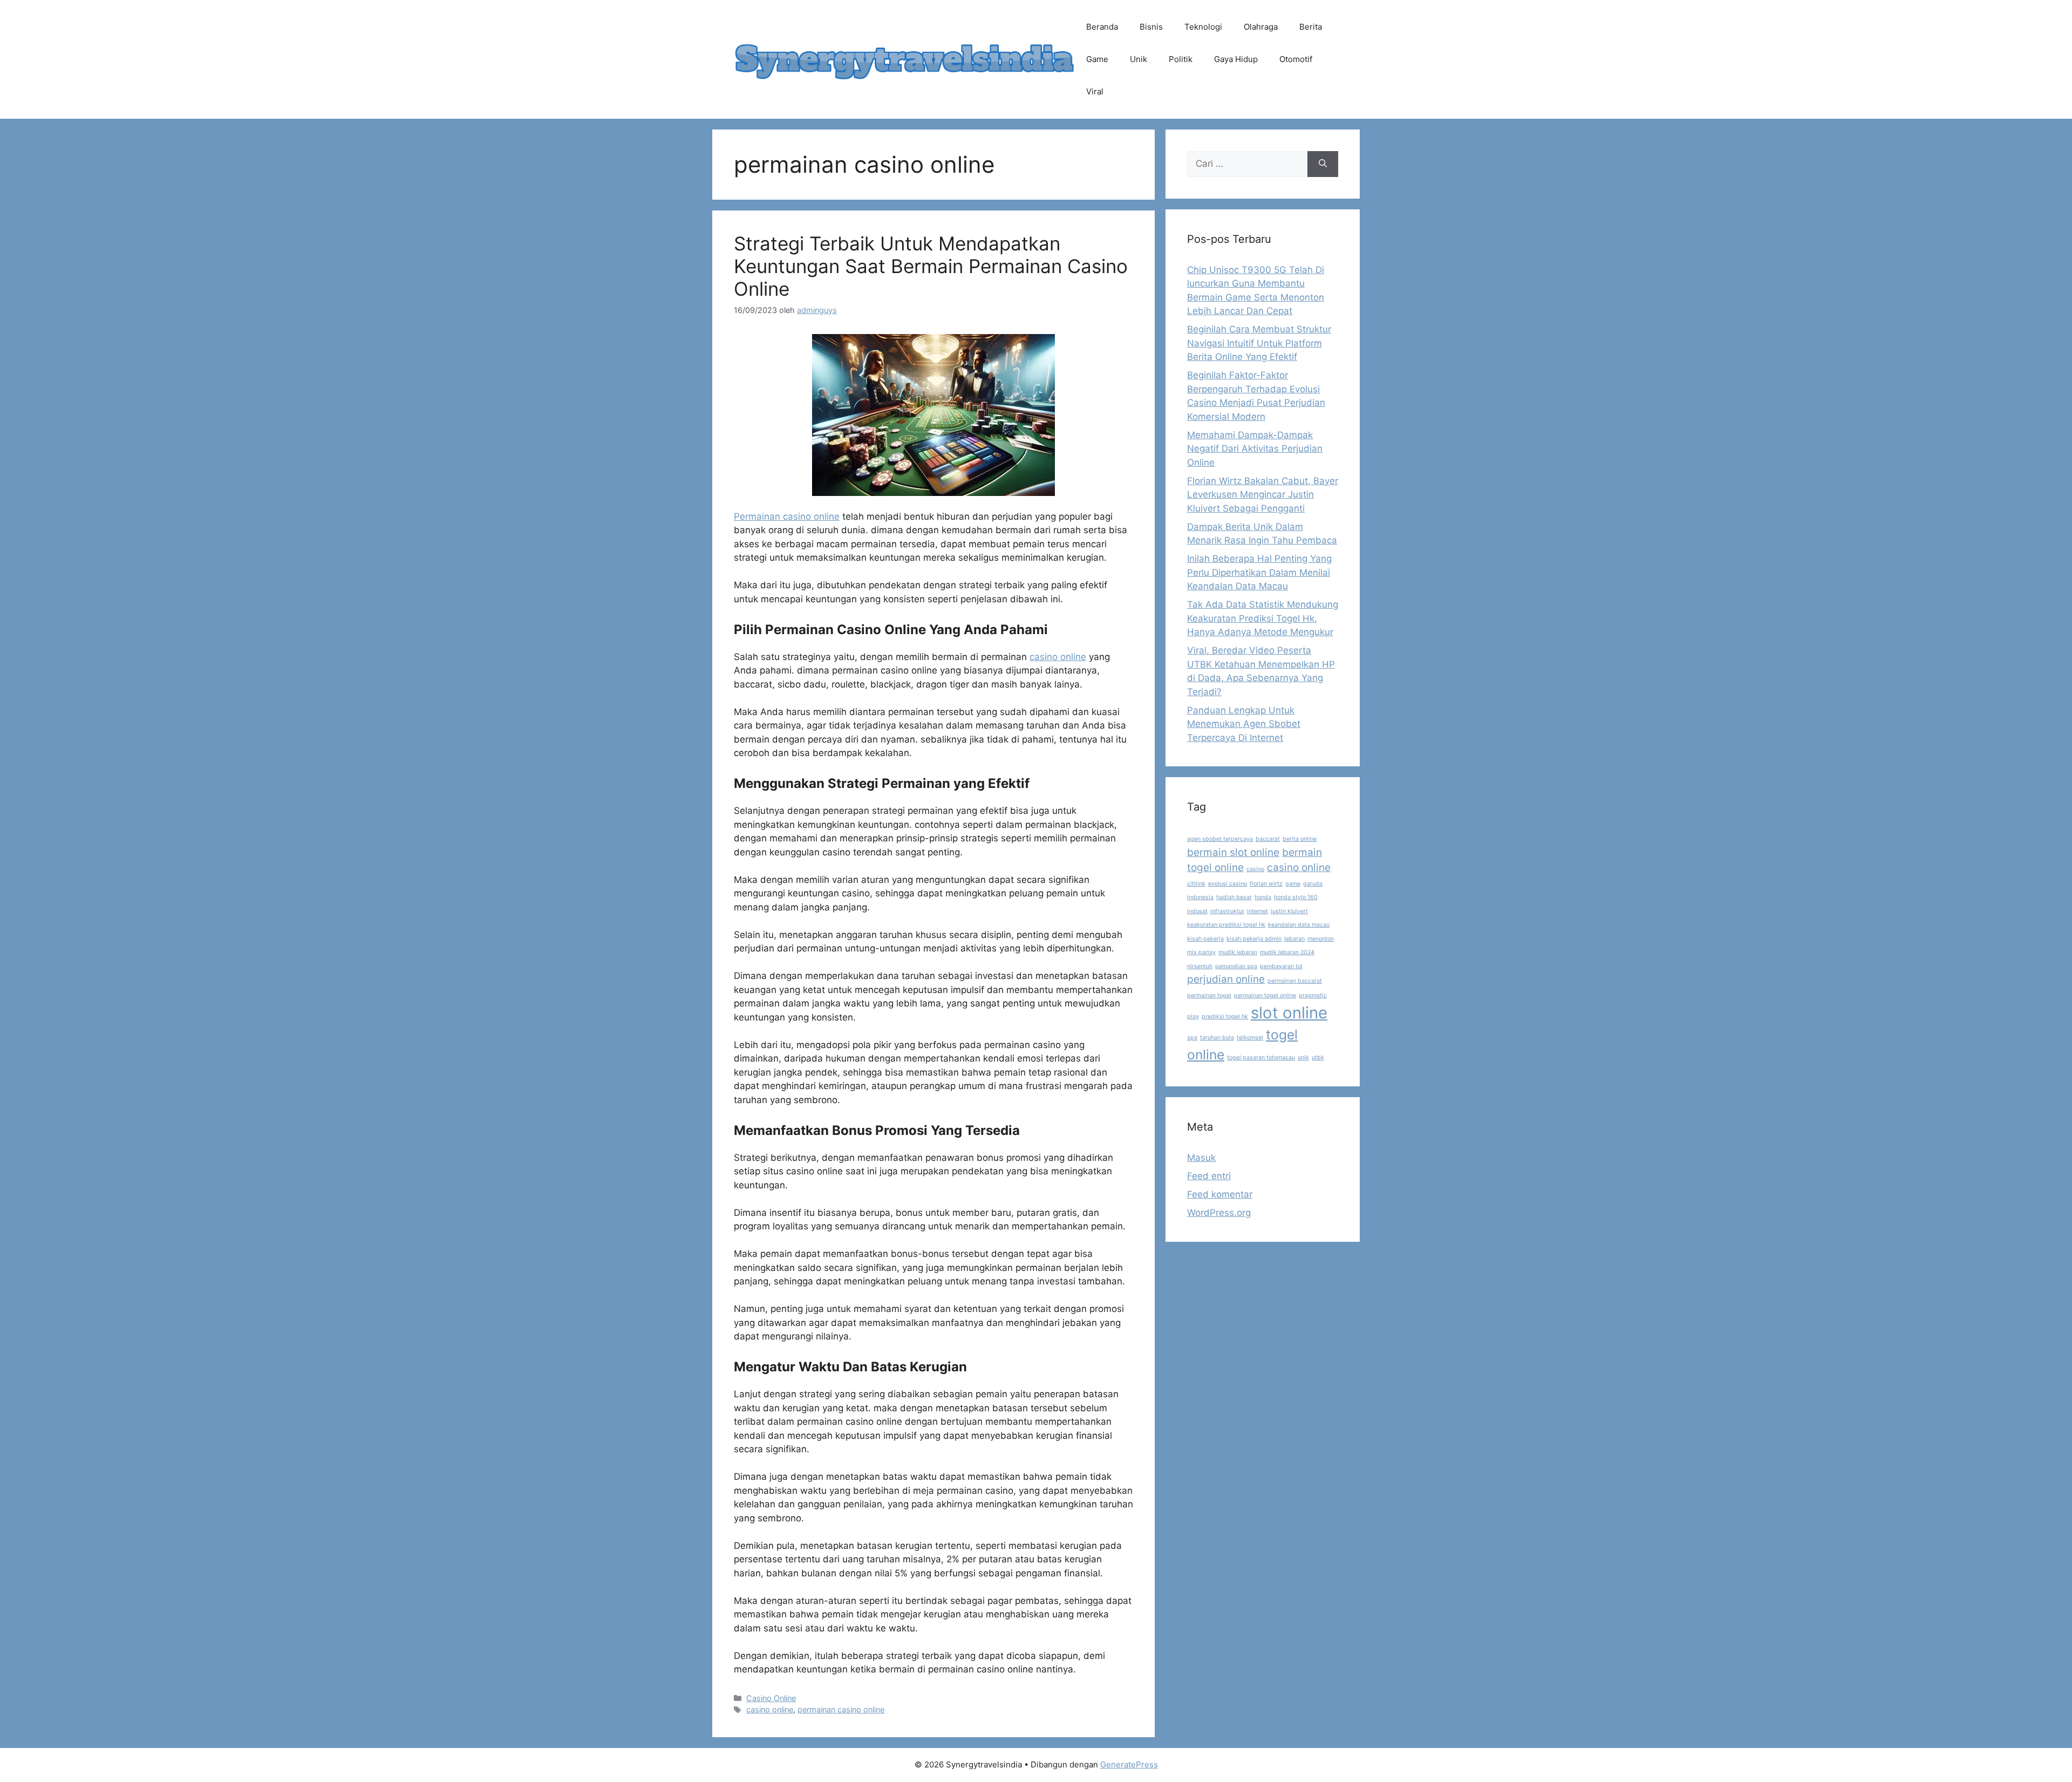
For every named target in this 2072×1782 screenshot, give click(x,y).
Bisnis (1151, 27)
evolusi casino (1228, 884)
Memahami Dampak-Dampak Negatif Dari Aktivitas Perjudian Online (1255, 449)
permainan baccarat (1295, 981)
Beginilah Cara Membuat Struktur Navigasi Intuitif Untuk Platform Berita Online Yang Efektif (1259, 343)
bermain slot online (1233, 852)
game (1293, 884)
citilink (1196, 884)
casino (1255, 869)
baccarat (1268, 839)
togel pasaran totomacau (1261, 1057)
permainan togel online (1265, 995)
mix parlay (1201, 952)
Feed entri (1209, 1176)
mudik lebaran (1238, 952)
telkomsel (1250, 1038)
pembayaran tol (1281, 966)
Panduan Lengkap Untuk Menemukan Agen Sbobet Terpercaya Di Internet (1244, 724)
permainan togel (1209, 995)
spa (1192, 1038)
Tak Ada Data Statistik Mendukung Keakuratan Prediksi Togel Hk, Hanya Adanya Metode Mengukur (1263, 618)
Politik (1181, 59)
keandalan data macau (1299, 925)
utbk (1318, 1057)
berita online (1300, 839)
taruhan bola (1217, 1038)
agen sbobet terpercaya (1220, 839)
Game (1097, 59)
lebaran (1294, 939)
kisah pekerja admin (1254, 939)
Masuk (1201, 1158)
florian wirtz (1266, 884)
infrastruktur (1227, 911)
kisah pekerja (1205, 939)
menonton (1321, 939)
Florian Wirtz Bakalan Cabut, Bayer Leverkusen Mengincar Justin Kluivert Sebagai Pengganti (1263, 495)
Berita (1311, 27)
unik (1303, 1057)
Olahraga (1261, 27)
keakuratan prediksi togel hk (1226, 925)
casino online (1058, 657)
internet (1257, 911)
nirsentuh (1200, 966)
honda (1263, 897)
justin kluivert (1289, 911)
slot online (1289, 1013)
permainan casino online (841, 1709)
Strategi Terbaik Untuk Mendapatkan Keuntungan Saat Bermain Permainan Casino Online (931, 266)
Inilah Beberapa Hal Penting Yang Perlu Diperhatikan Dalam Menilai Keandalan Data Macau (1259, 572)
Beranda (1102, 27)
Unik (1139, 59)
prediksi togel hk (1225, 1016)
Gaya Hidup (1236, 59)
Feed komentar (1220, 1194)
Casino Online (771, 1698)
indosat (1197, 911)
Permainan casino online (787, 516)
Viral (1095, 91)
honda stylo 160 (1296, 897)
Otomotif (1296, 59)
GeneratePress (1129, 1764)
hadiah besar (1234, 897)
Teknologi (1203, 27)
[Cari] (1323, 164)
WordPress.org (1219, 1213)
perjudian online (1226, 979)
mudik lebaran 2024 (1287, 952)
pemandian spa (1236, 966)
